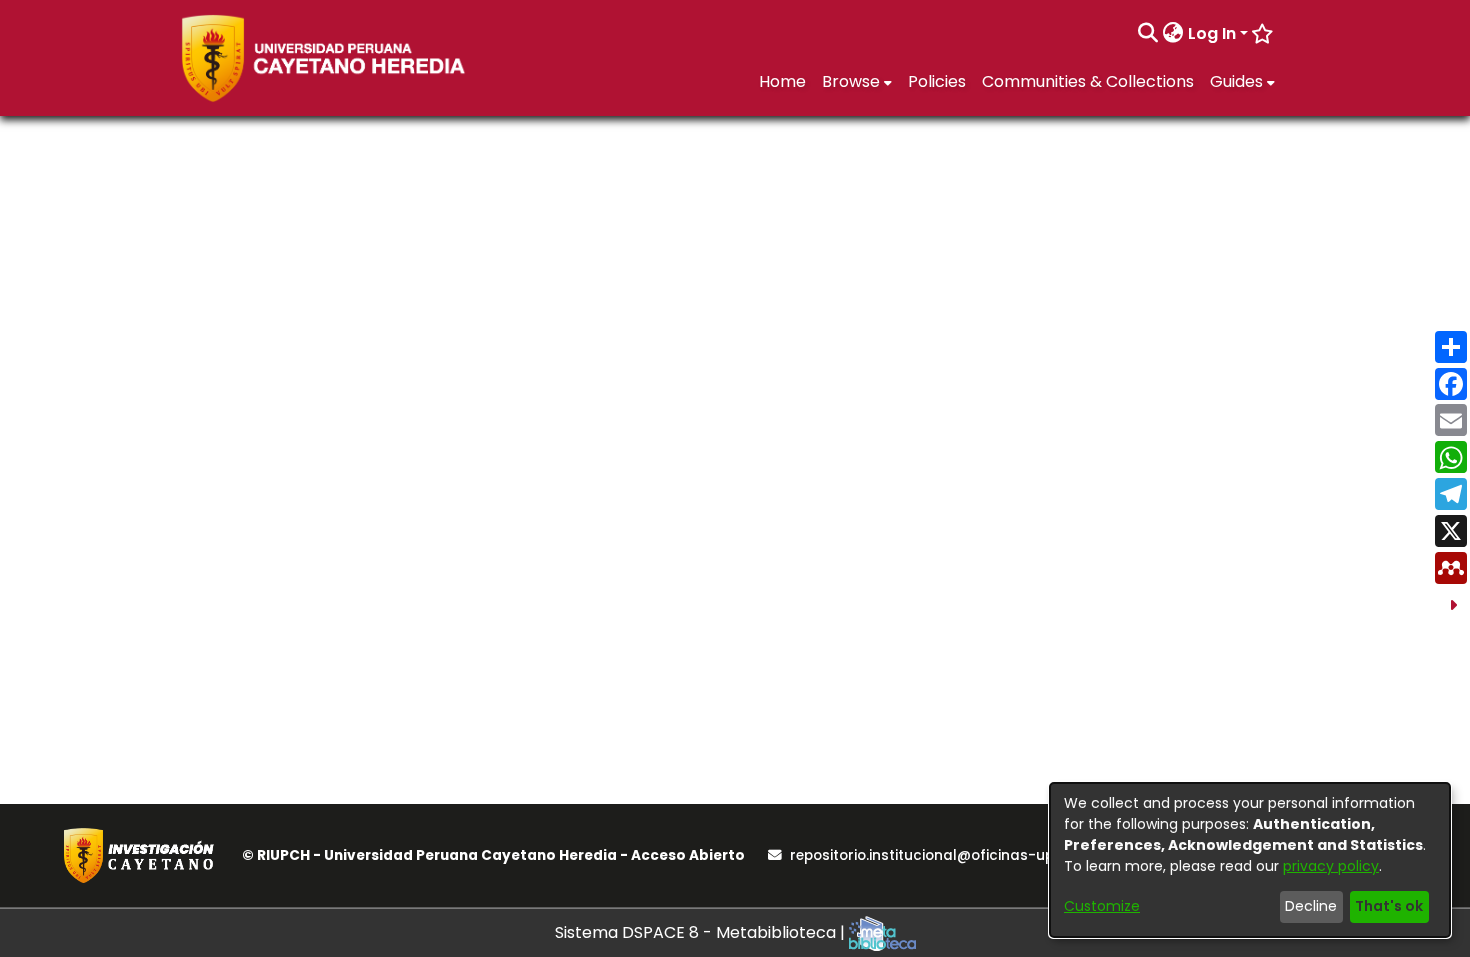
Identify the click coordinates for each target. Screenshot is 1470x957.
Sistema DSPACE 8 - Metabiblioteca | (702, 932)
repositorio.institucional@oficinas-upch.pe (941, 855)
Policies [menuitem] (937, 81)
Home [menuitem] (782, 81)
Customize (1102, 906)
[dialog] (1250, 860)
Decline (1311, 906)
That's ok (1389, 906)
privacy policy (1331, 866)
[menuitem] (1173, 34)
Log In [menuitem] (1212, 33)
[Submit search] (1148, 34)
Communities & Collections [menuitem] (1088, 81)
